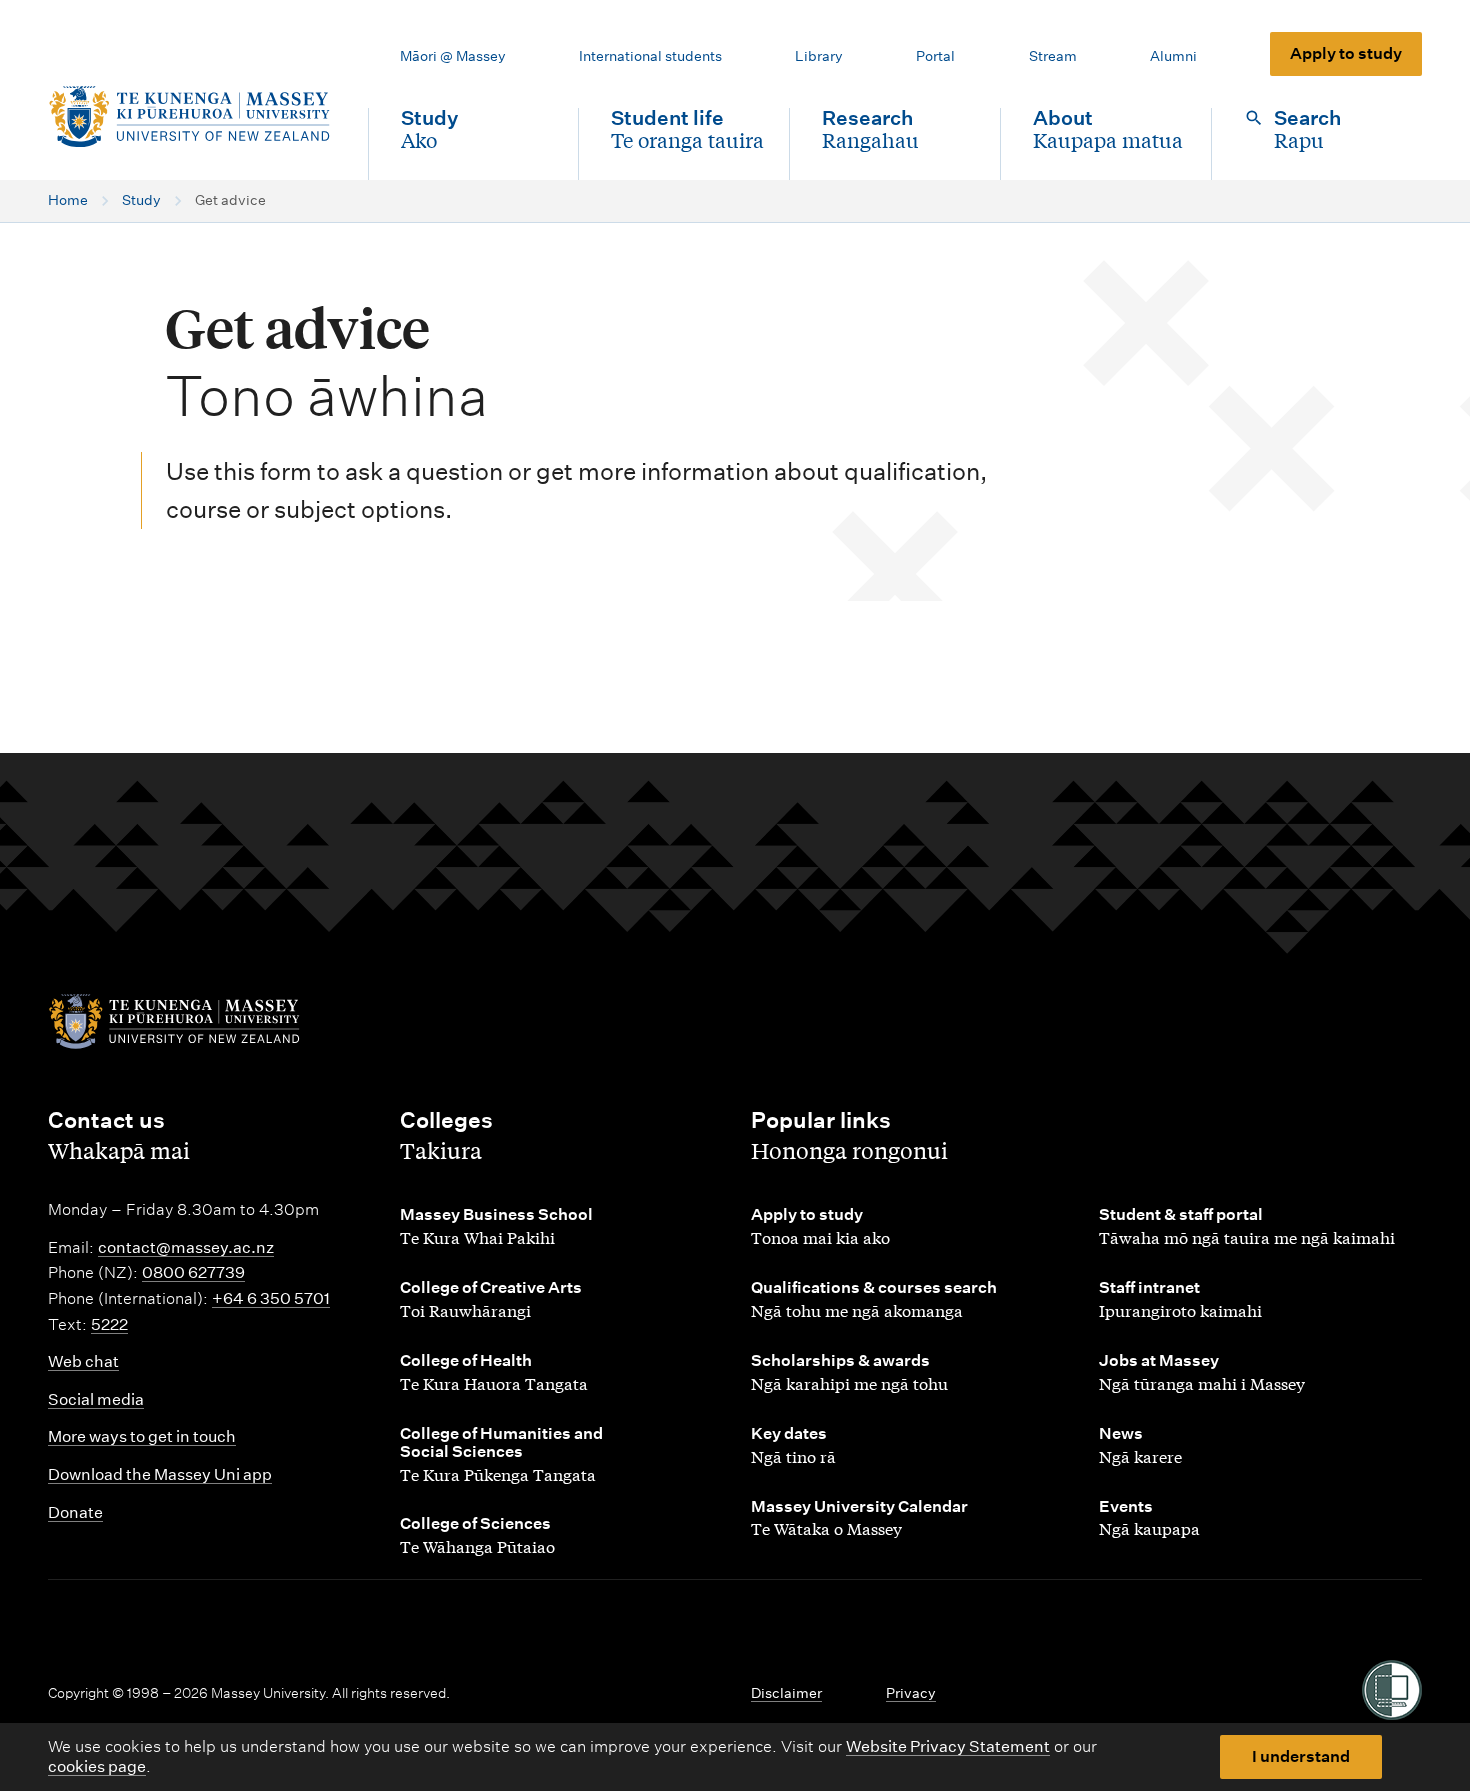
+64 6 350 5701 (271, 1298)
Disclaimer (786, 1693)
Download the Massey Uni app (160, 1474)
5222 (109, 1324)
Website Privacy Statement (948, 1746)
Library (819, 56)
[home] (192, 117)
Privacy (911, 1693)
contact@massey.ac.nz (186, 1247)
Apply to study (1346, 53)
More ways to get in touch (142, 1436)
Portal (935, 56)
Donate (75, 1512)
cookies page (97, 1766)
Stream (1053, 56)
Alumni (1173, 56)
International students (650, 56)
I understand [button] (1301, 1756)
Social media (96, 1399)
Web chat (83, 1361)
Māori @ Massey (453, 56)
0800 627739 (193, 1272)
